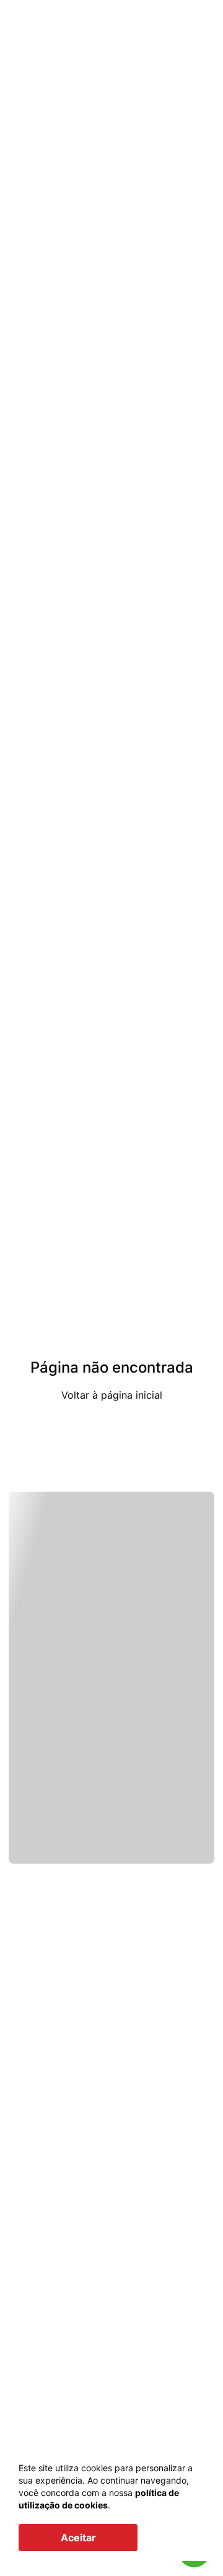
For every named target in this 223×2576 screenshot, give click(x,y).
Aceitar (78, 2538)
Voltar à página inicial (112, 1395)
